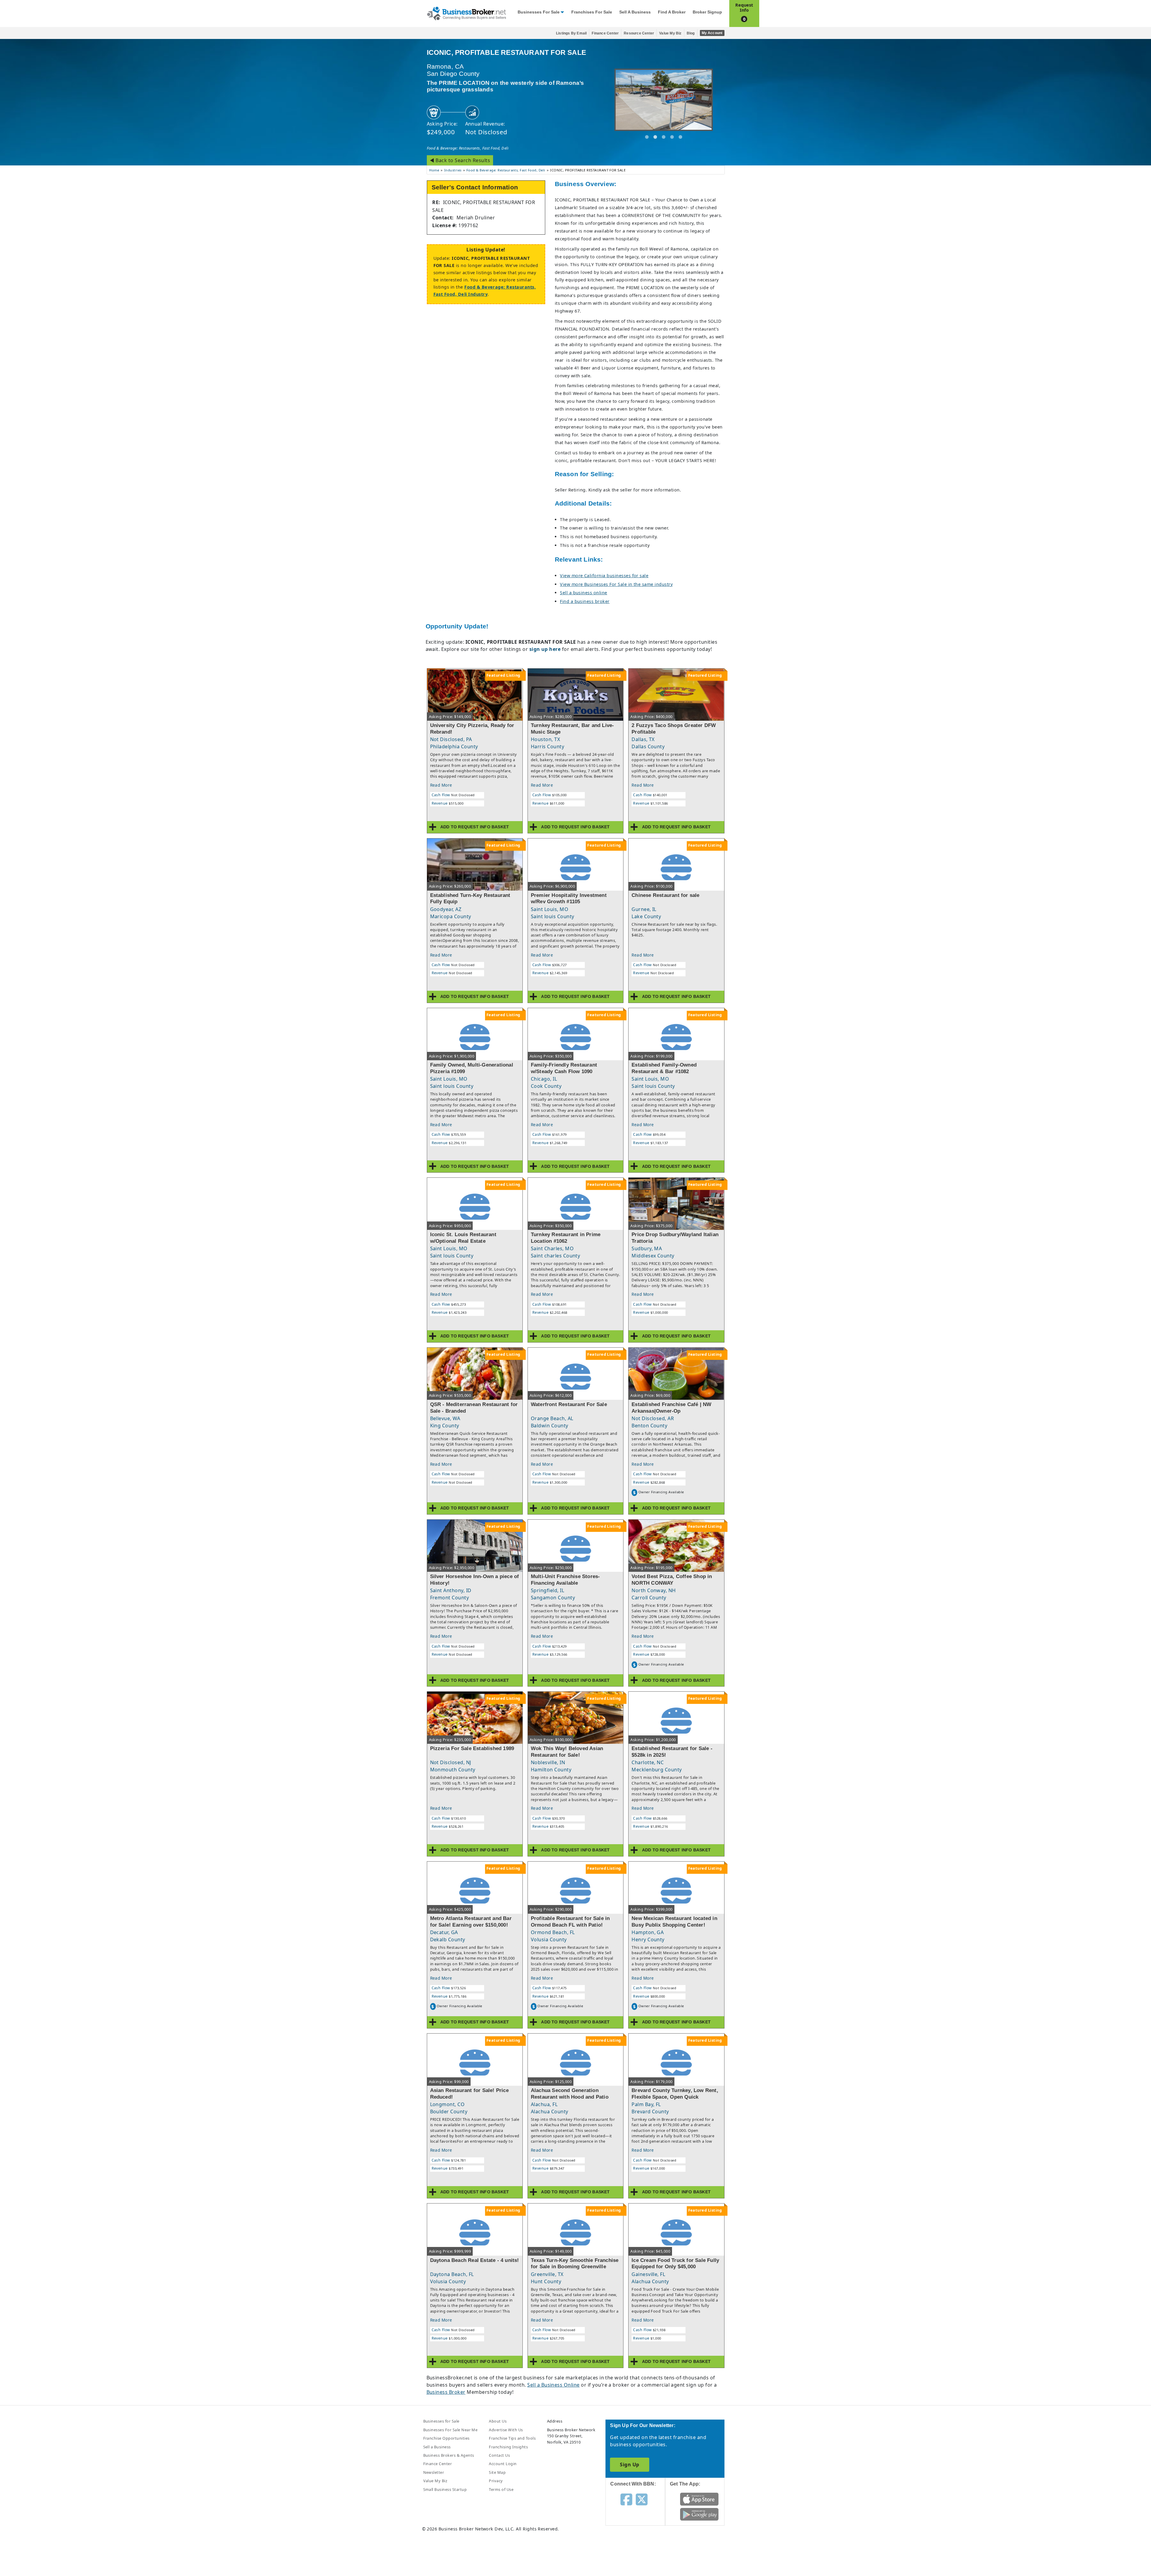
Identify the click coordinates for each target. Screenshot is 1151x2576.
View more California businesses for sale (604, 576)
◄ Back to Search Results (460, 160)
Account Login (503, 2464)
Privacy (496, 2481)
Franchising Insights (508, 2447)
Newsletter (434, 2472)
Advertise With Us (506, 2430)
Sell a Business (635, 12)
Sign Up (629, 2465)
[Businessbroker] (466, 13)
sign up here (545, 649)
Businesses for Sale (539, 12)
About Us (498, 2421)
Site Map (497, 2472)
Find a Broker (672, 12)
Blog (691, 33)
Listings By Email (571, 33)
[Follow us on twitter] (642, 2499)
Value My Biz (670, 33)
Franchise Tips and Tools (512, 2438)
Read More (441, 785)
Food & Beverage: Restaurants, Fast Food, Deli (468, 148)
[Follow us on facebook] (626, 2499)
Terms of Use (501, 2489)
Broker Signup (707, 12)
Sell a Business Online (553, 2385)
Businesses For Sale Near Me (451, 2430)
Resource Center (639, 33)
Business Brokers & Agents (449, 2455)
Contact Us (499, 2455)
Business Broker (446, 2392)
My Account (712, 33)
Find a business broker (585, 601)
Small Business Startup (445, 2489)
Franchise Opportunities (446, 2438)
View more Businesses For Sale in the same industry (616, 584)
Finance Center (605, 33)
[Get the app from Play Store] (699, 2514)
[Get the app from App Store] (699, 2499)
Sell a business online (584, 593)
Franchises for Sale (592, 12)
